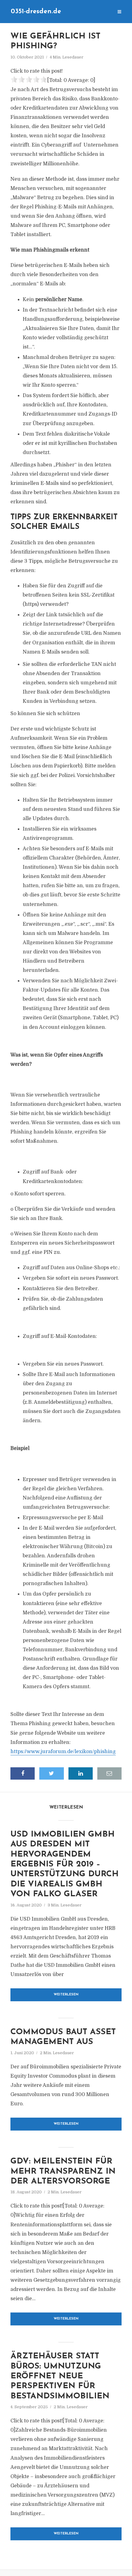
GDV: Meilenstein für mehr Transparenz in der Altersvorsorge (63, 2171)
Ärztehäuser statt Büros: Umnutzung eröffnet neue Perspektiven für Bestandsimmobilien (60, 2376)
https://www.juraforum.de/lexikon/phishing (63, 1752)
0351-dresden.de (36, 12)
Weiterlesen (66, 1995)
